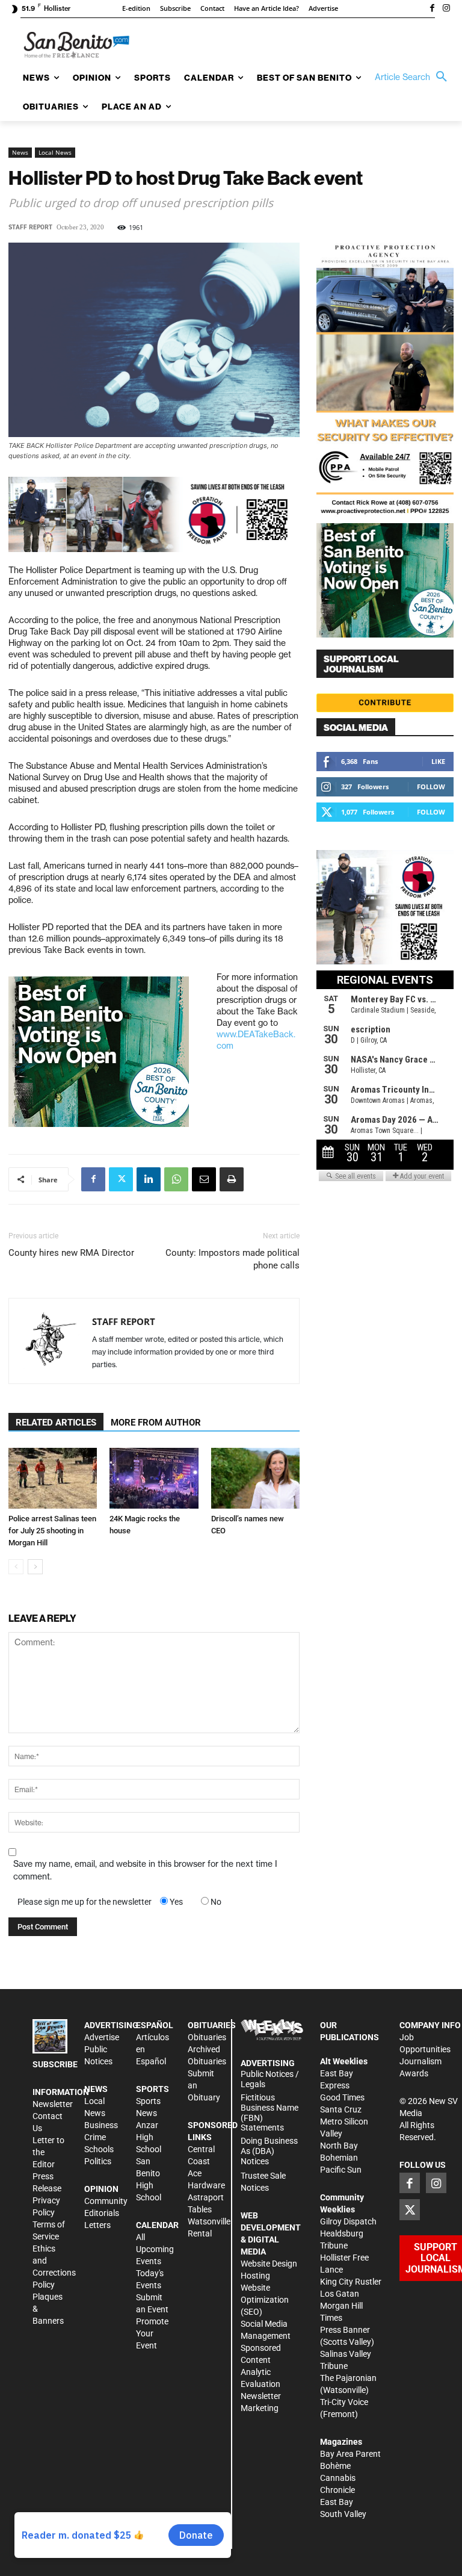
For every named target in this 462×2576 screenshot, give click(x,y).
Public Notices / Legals (270, 2079)
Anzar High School (149, 2137)
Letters (97, 2225)
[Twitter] (121, 1179)
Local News (55, 152)
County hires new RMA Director (71, 1253)
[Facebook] (432, 9)
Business (101, 2125)
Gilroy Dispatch (348, 2221)
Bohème (335, 2466)
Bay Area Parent (350, 2454)
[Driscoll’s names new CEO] (255, 1478)
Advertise (102, 2037)
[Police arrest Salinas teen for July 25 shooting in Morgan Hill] (53, 1478)
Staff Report (30, 227)
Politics (98, 2161)
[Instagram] (446, 9)
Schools (99, 2149)
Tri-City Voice (344, 2402)
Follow (431, 787)
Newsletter (53, 2104)
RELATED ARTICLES (56, 1423)
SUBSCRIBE (55, 2064)
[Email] (204, 1179)
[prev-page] (16, 1567)
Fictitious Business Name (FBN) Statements (269, 2112)
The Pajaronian (348, 2378)
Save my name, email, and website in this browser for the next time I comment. (145, 1870)
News (20, 152)
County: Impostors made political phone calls (233, 1259)
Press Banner (345, 2330)
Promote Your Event (152, 2333)
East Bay (337, 2502)
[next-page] (35, 1567)
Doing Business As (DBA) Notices (269, 2151)
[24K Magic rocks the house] (154, 1478)
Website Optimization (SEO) (265, 2300)
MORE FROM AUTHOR (156, 1423)
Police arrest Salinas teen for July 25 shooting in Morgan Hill (52, 1531)
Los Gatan (340, 2294)
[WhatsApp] (176, 1179)
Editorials (102, 2213)
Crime (95, 2137)
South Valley (343, 2514)
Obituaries (207, 2037)
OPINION (101, 2189)
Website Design (269, 2264)
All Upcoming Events (155, 2249)
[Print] (232, 1179)
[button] (414, 77)
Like (438, 761)
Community (106, 2201)
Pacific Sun (341, 2170)
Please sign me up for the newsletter (85, 1902)
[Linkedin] (149, 1179)
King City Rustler (351, 2282)
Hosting (255, 2276)
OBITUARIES (212, 2025)
